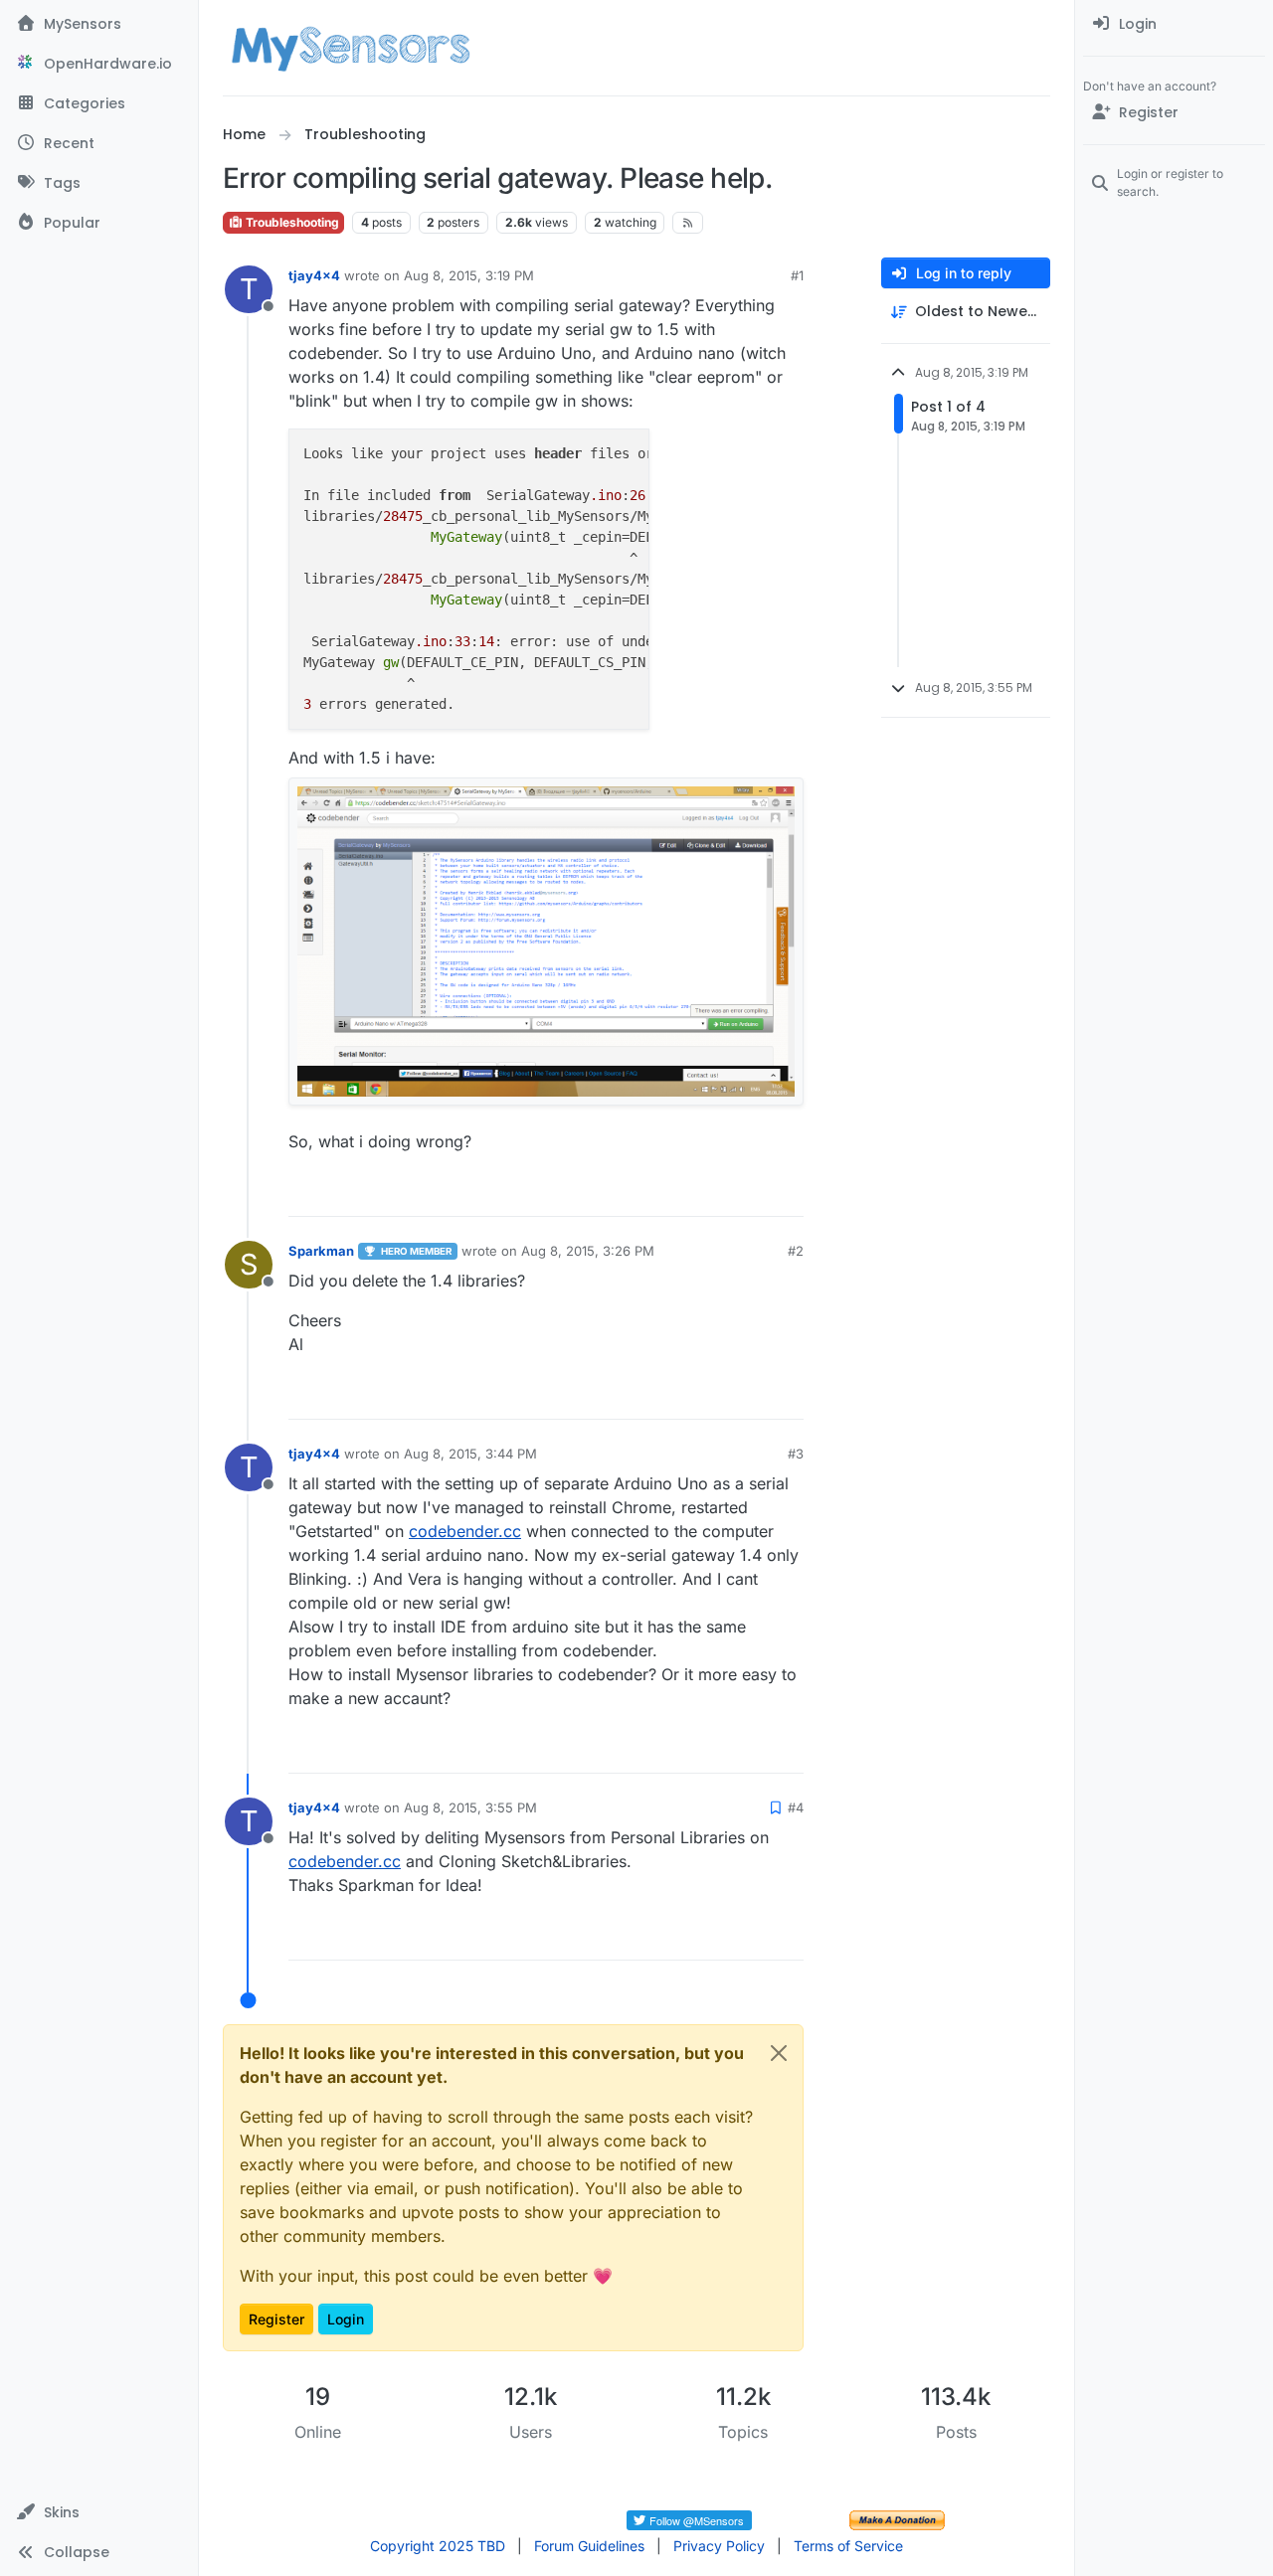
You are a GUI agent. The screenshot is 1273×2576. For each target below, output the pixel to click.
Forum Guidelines (589, 2546)
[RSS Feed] (688, 223)
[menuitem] (1174, 24)
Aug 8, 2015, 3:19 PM (469, 275)
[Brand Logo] (351, 48)
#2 (796, 1251)
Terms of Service (848, 2546)
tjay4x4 (314, 275)
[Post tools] (787, 1193)
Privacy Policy (719, 2546)
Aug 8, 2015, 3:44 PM (470, 1454)
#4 (796, 1807)
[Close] (779, 2053)
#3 (796, 1454)
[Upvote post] (712, 1193)
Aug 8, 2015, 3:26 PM (588, 1251)
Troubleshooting (291, 222)
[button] (99, 2512)
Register (276, 2319)
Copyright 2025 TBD (438, 2546)
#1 (797, 275)
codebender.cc (465, 1531)
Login (346, 2319)
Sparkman (321, 1251)
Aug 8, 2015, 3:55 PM (470, 1807)
